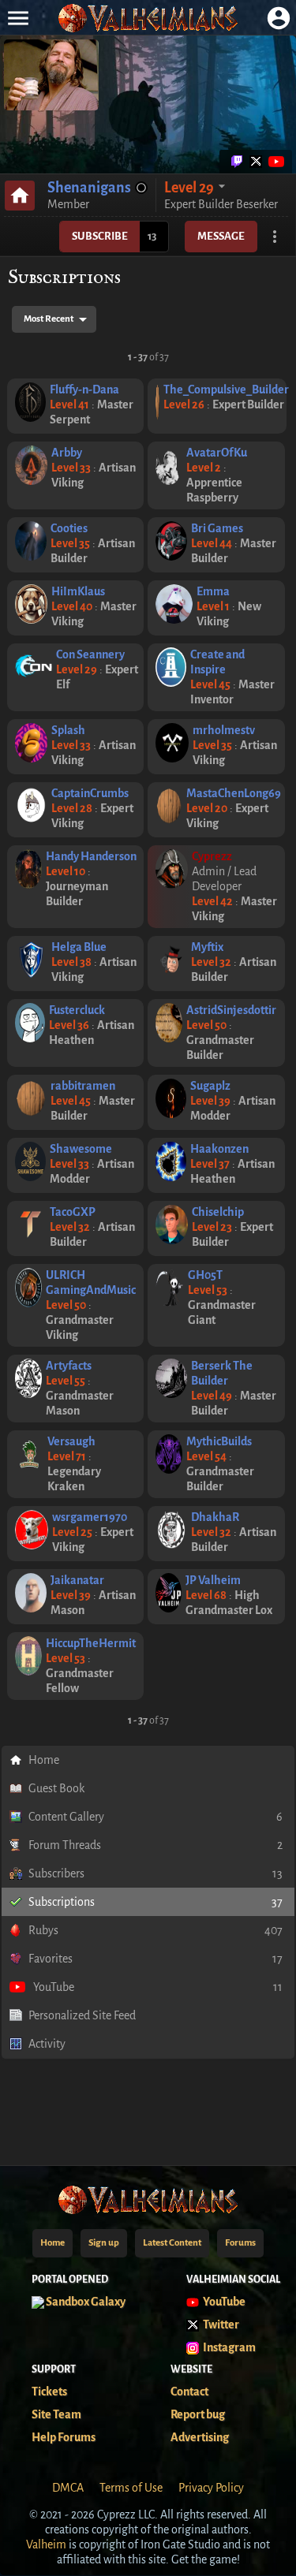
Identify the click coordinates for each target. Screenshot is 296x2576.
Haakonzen (219, 1149)
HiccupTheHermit (91, 1643)
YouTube (158, 1987)
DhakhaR (215, 1517)
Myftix (207, 947)
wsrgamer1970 (90, 1517)
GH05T (205, 1275)
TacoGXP (73, 1212)
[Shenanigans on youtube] (275, 162)
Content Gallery (155, 1817)
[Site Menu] (18, 18)
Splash (68, 730)
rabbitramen (83, 1086)
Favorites (155, 1959)
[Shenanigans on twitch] (237, 162)
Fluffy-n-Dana (84, 390)
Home (44, 1760)
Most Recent (49, 319)
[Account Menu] (278, 18)
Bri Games (217, 528)
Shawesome (81, 1149)
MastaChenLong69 (234, 793)
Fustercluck (77, 1010)
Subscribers (155, 1873)
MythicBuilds (219, 1441)
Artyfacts (69, 1366)
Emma (213, 591)
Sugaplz (210, 1086)
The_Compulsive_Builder (226, 390)
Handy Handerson (91, 856)
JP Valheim (213, 1580)
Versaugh (71, 1441)
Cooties (69, 528)
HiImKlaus (78, 591)
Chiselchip (218, 1212)
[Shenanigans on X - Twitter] (256, 162)
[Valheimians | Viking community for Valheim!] (148, 18)
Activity (47, 2044)
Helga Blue (79, 947)
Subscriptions (155, 1902)
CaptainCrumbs (90, 793)
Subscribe (100, 236)
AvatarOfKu (217, 453)
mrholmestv (224, 730)
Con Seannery (90, 654)
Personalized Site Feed (82, 2015)
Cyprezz (212, 856)
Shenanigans (89, 188)
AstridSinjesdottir (231, 1010)
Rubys (155, 1930)
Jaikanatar (77, 1580)
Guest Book (56, 1788)
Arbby (67, 453)
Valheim (46, 2544)
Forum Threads (155, 1845)
